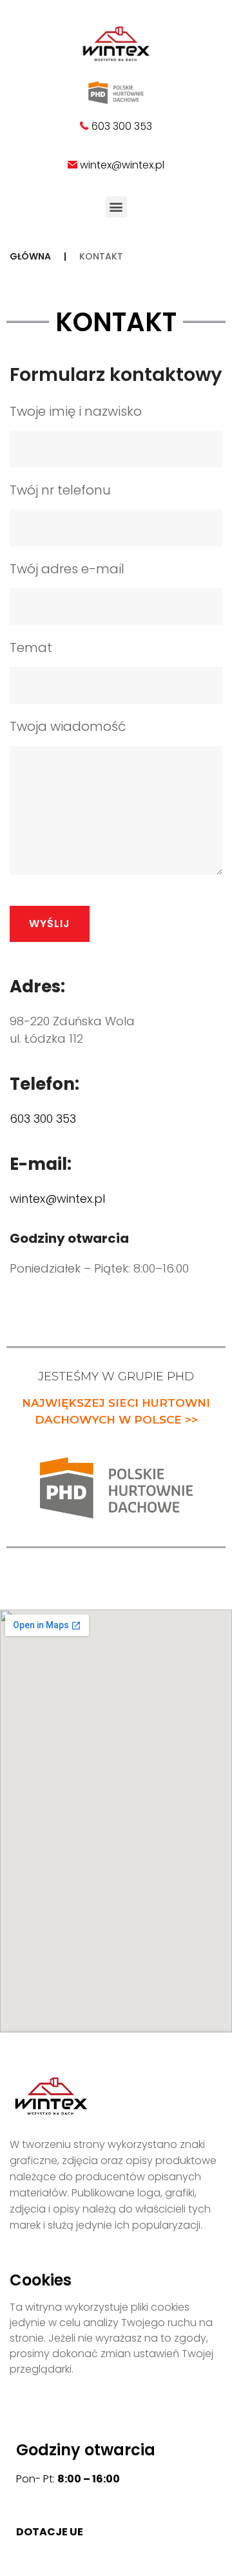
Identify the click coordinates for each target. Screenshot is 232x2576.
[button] (116, 207)
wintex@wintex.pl (122, 165)
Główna (30, 256)
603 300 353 (121, 126)
